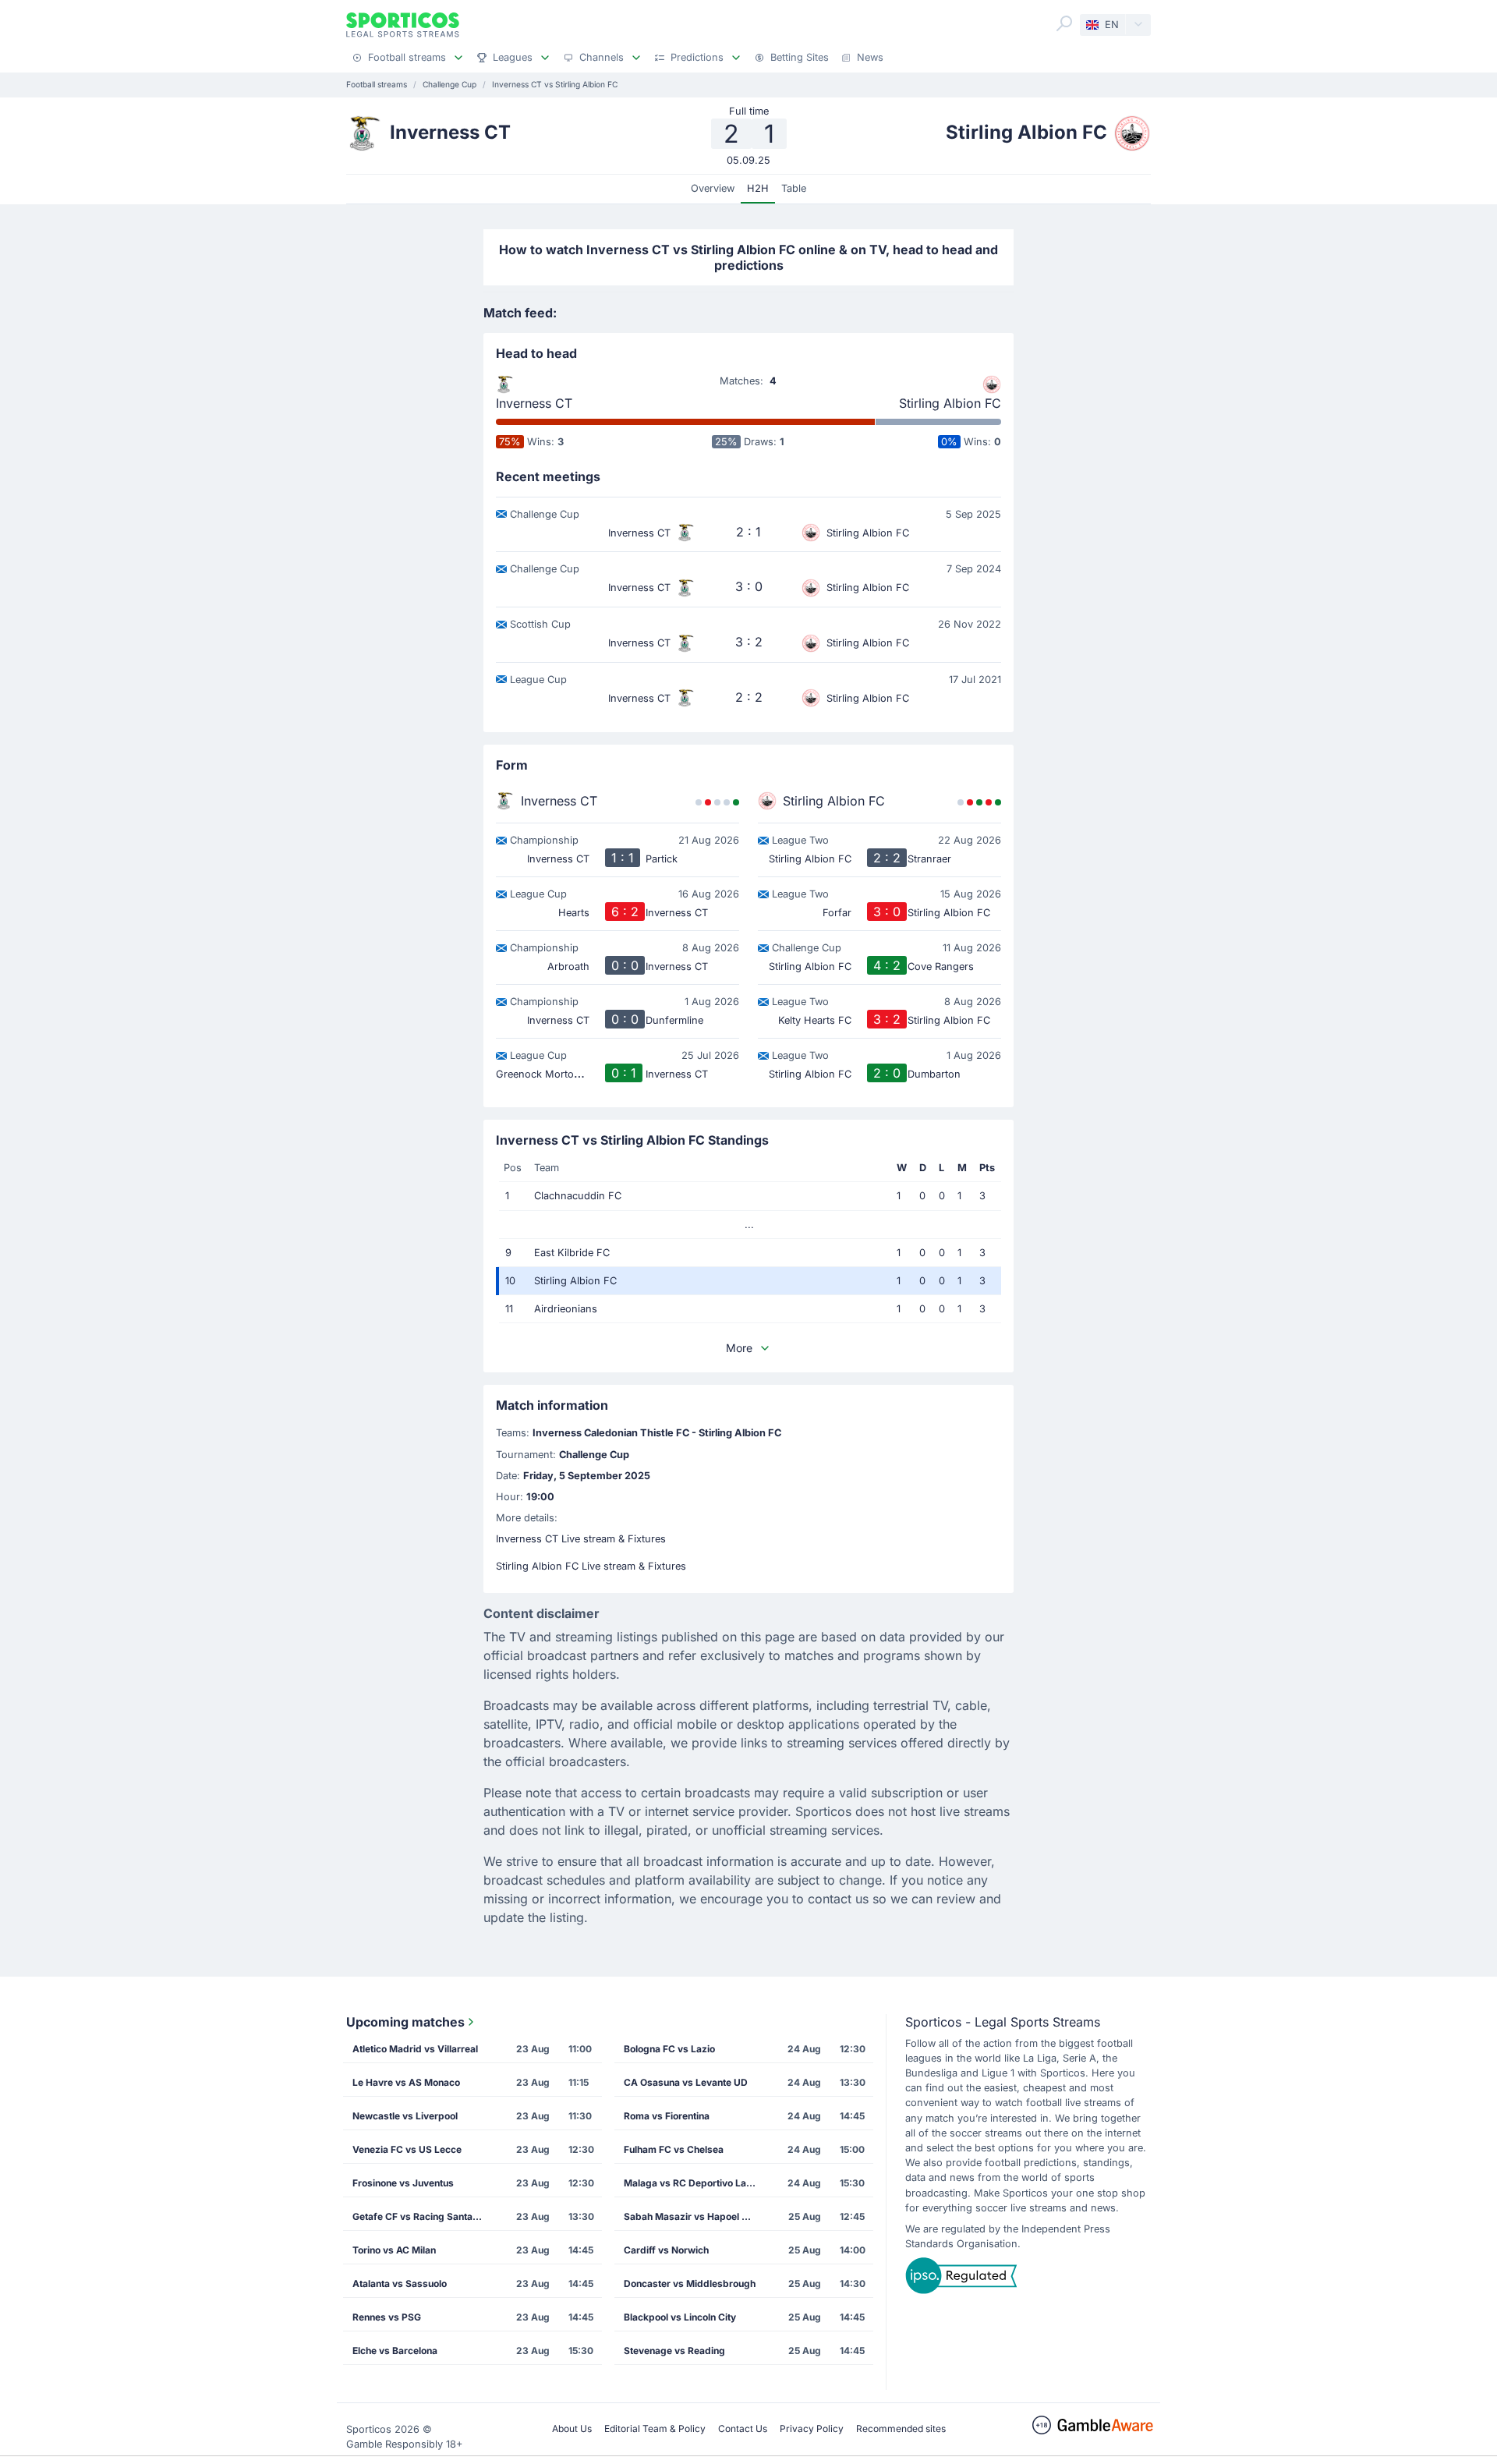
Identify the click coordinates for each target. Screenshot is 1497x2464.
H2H (758, 188)
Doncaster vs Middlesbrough (690, 2283)
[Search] (1064, 23)
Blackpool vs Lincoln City (680, 2317)
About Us (572, 2429)
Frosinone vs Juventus (403, 2183)
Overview (713, 188)
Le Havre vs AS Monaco (406, 2082)
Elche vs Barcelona (395, 2351)
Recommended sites (901, 2429)
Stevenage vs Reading (674, 2351)
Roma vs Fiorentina (667, 2116)
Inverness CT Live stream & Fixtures (581, 1539)
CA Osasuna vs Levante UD (686, 2082)
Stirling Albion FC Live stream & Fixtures (591, 1566)
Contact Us (743, 2429)
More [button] (739, 1348)
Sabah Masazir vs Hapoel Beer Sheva (695, 2216)
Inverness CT (534, 403)
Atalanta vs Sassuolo (400, 2283)
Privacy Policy (812, 2429)
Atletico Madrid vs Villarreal (415, 2049)
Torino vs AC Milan (394, 2250)
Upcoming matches (405, 2022)
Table (794, 188)
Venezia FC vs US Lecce (407, 2149)
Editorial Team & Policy (655, 2429)
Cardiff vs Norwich (666, 2250)
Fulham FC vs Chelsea (674, 2149)
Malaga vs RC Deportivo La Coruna (695, 2183)
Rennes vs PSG (387, 2317)
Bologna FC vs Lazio (669, 2049)
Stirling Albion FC (950, 403)
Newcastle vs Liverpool (405, 2116)
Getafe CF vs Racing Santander (423, 2216)
